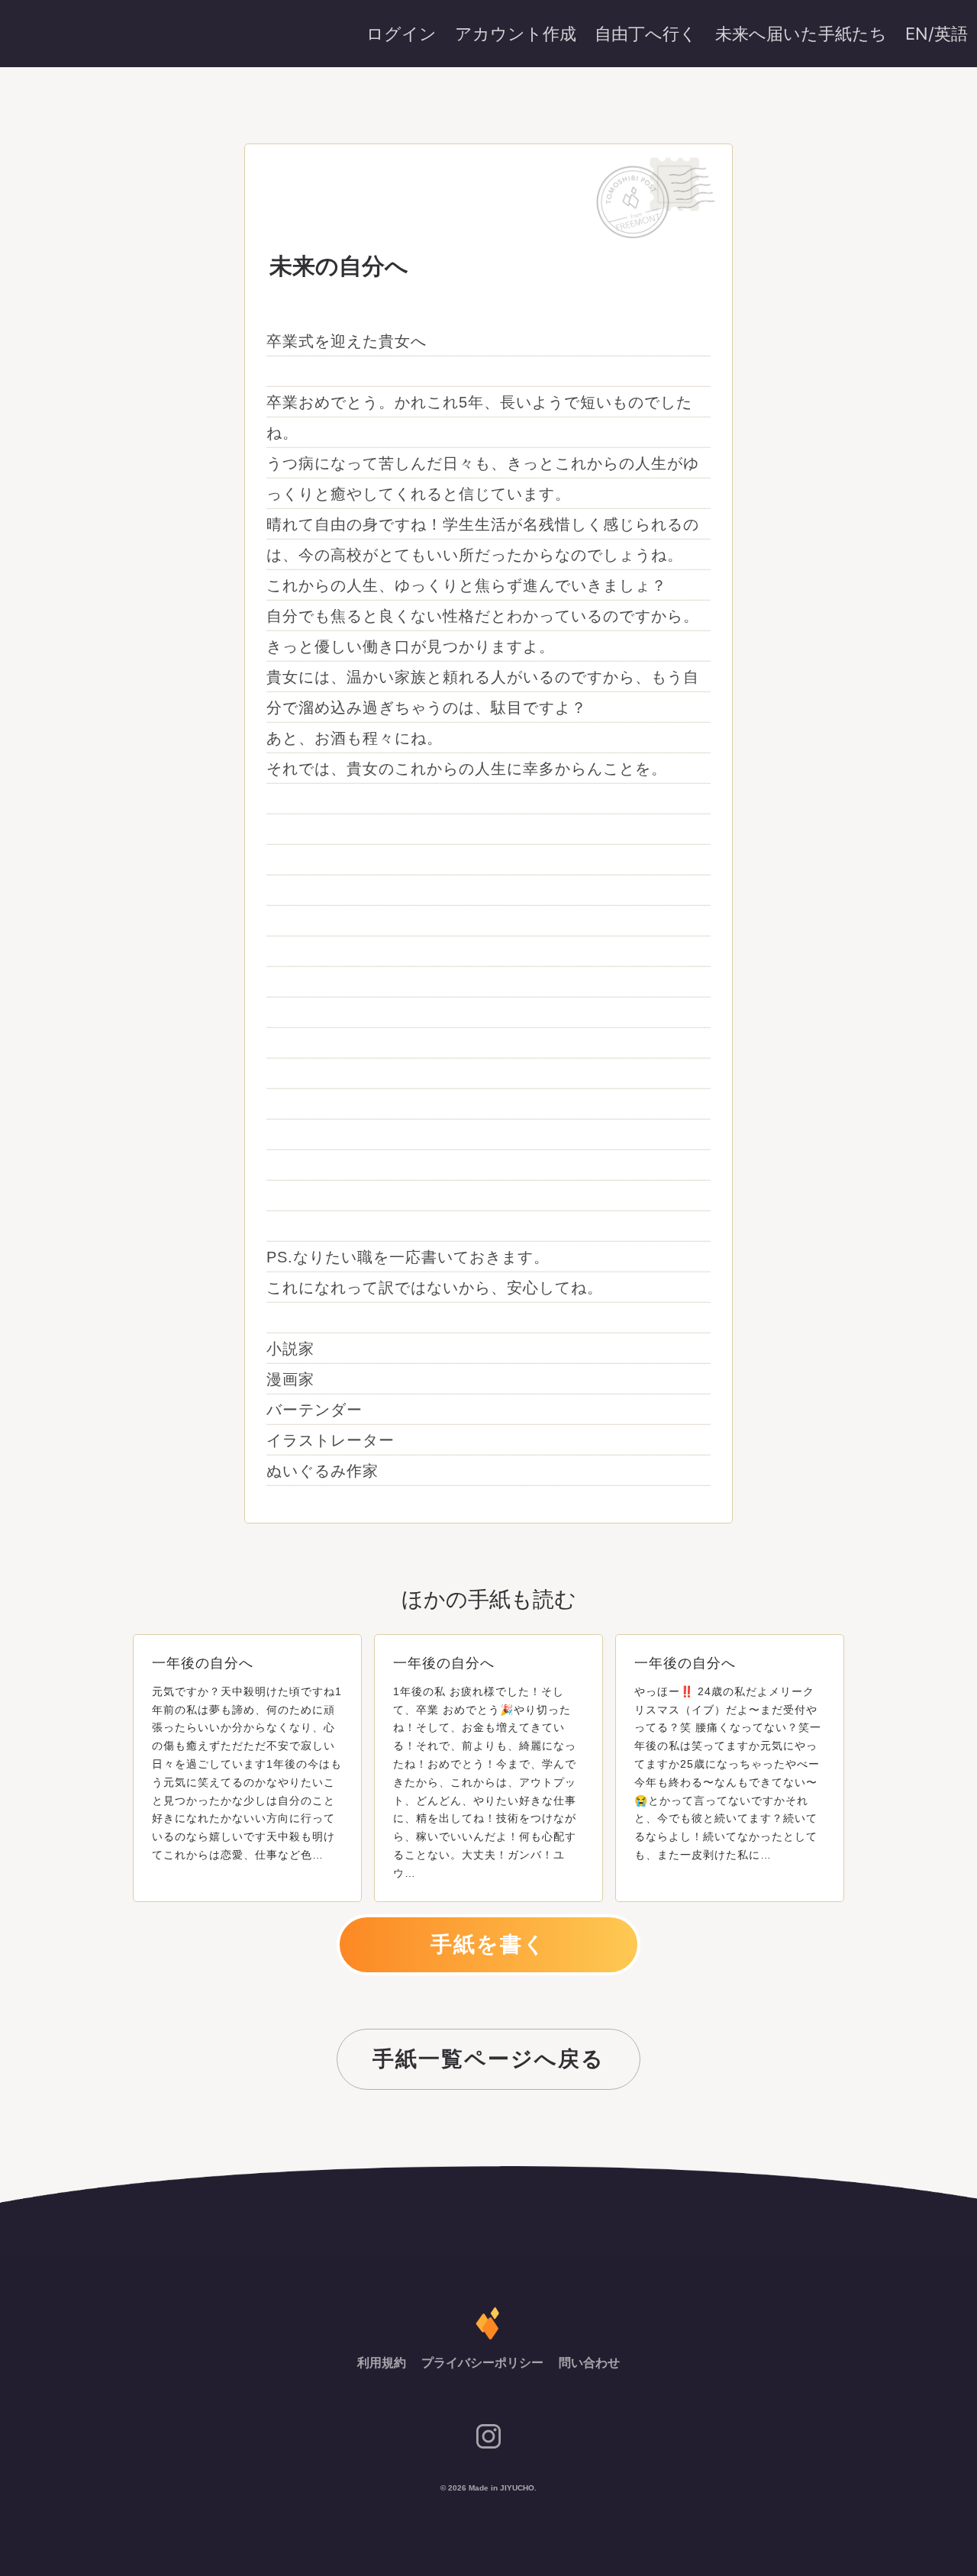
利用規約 (383, 2363)
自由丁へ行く (646, 34)
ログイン (401, 34)
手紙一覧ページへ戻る (488, 2059)
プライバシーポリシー (484, 2363)
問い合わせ (589, 2363)
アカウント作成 (516, 34)
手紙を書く (488, 1944)
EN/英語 (937, 34)
